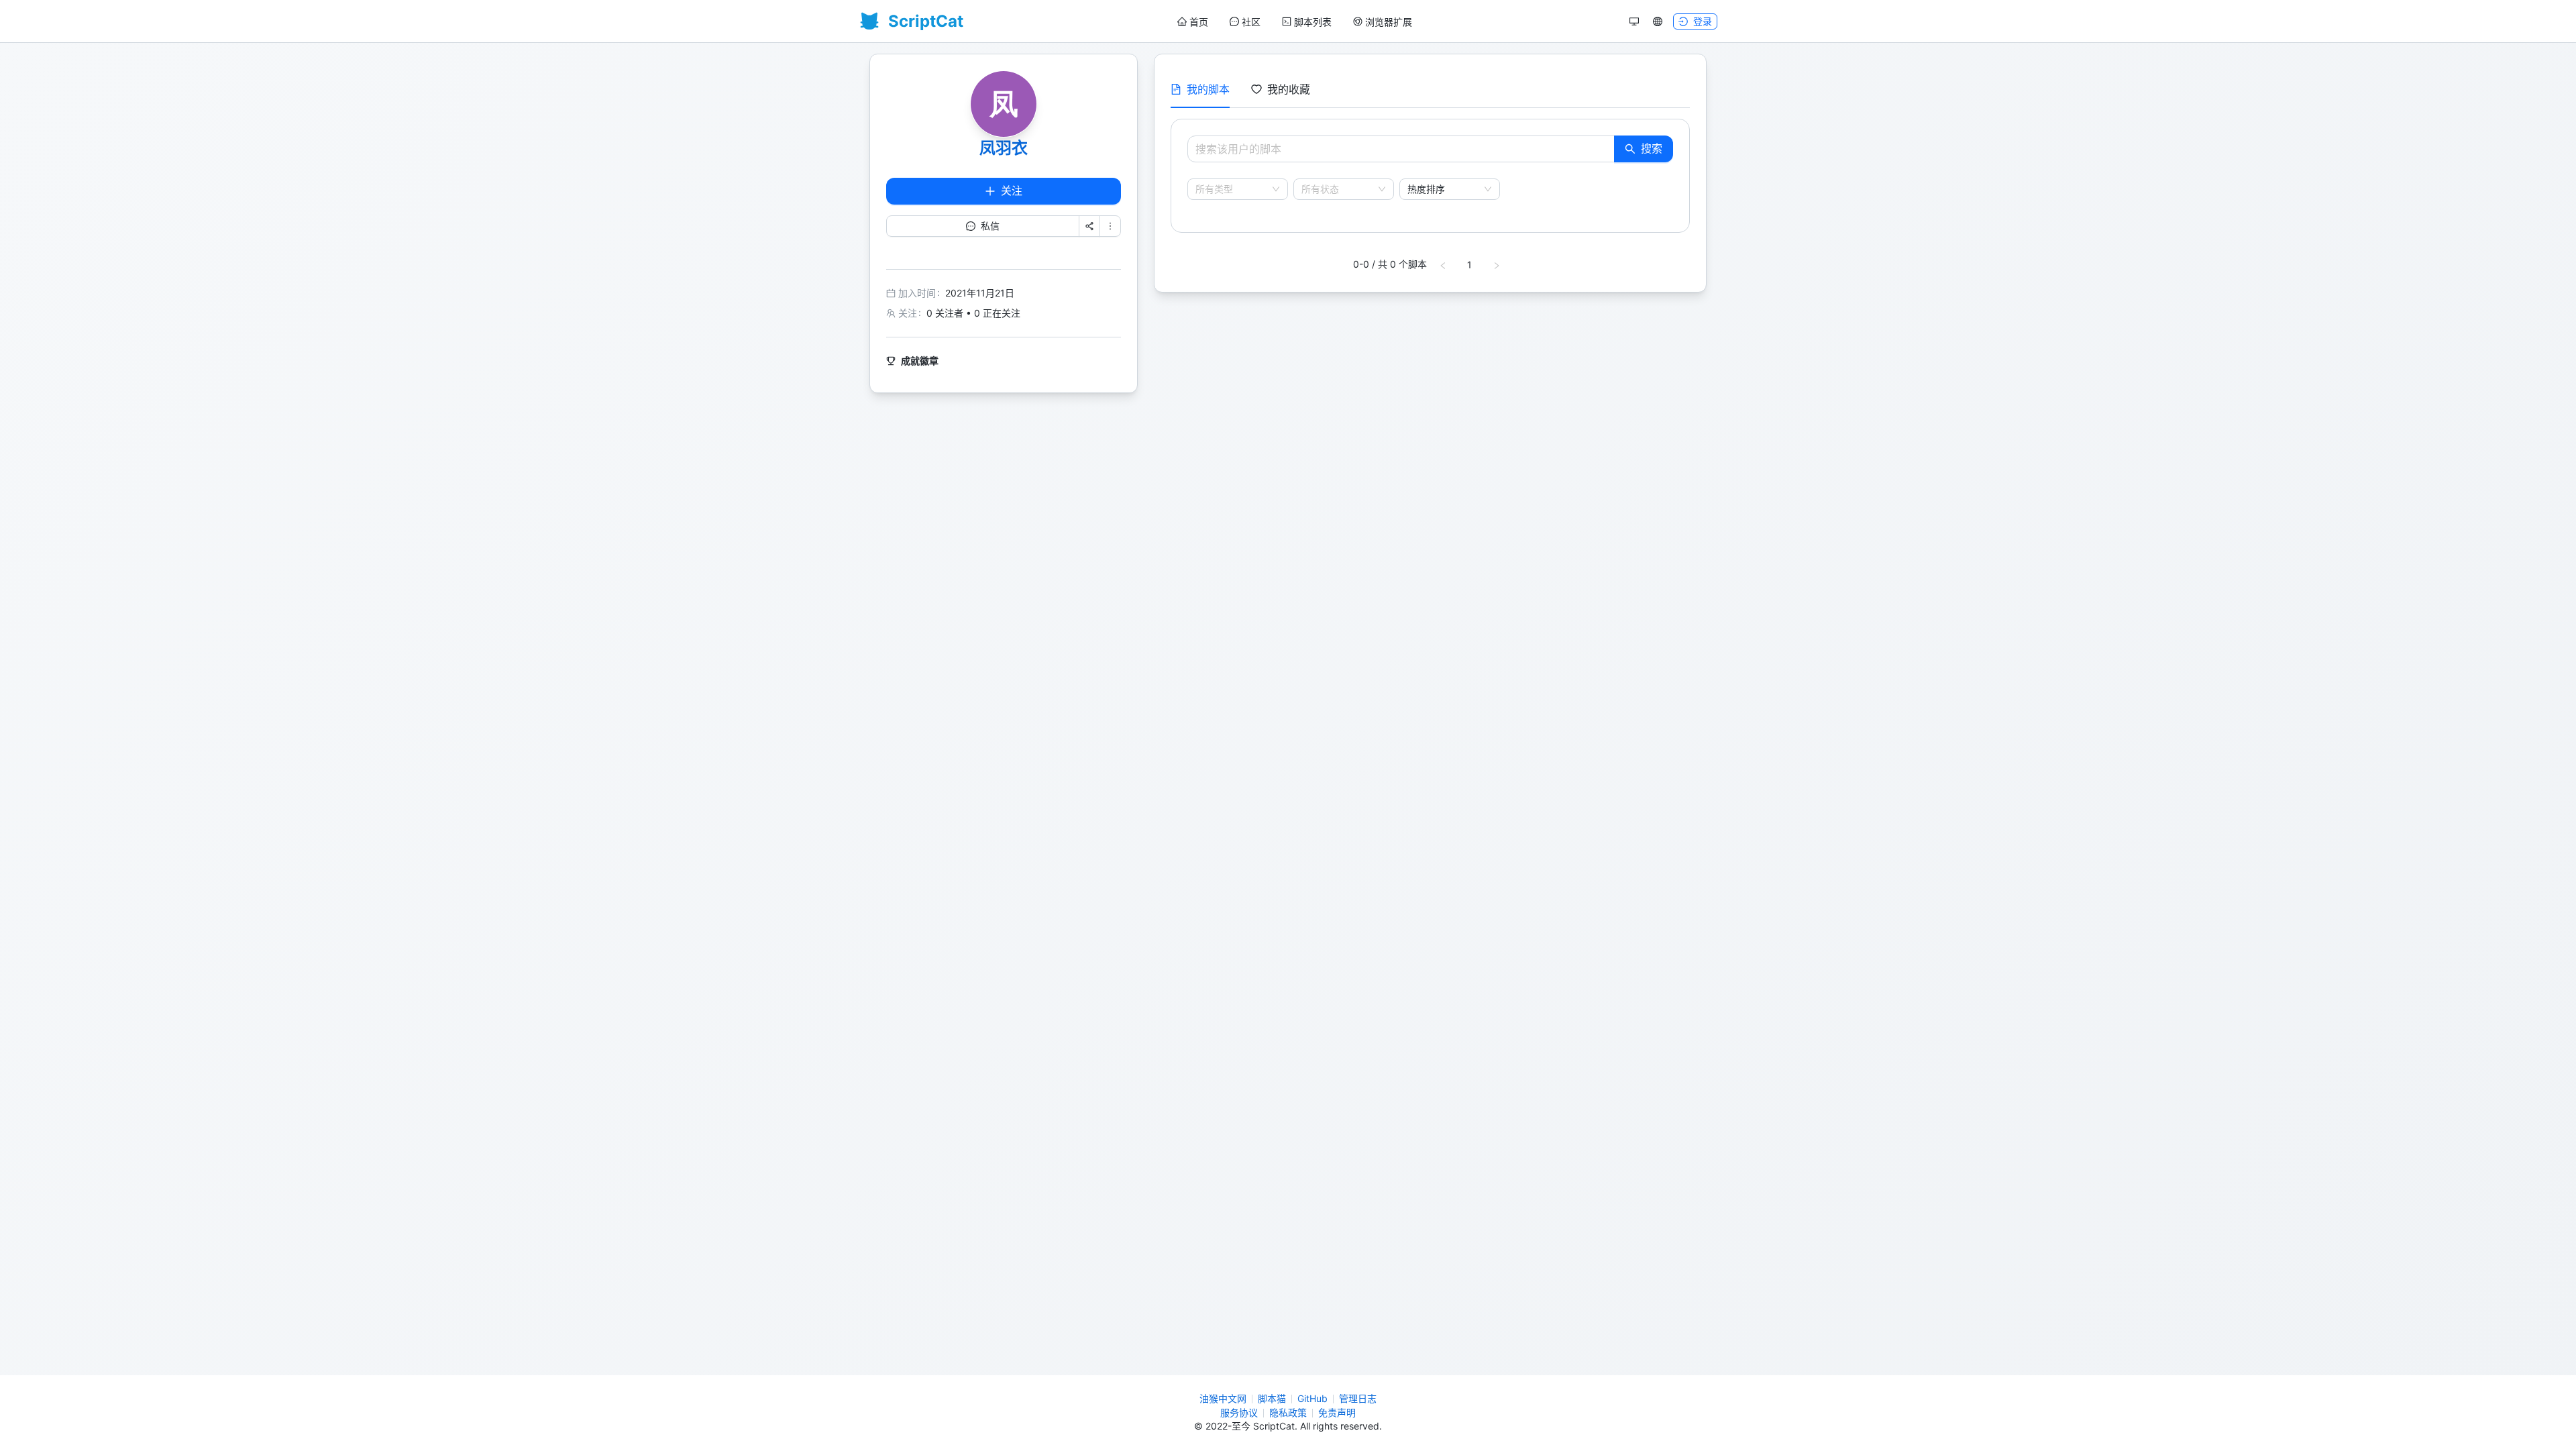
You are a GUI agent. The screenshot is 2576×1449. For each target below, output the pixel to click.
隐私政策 (1288, 1412)
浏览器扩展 (1389, 22)
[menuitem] (1193, 22)
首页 (1199, 22)
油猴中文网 (1223, 1398)
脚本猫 (1272, 1398)
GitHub (1312, 1398)
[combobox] (1232, 189)
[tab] (1200, 89)
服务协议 (1239, 1412)
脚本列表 (1313, 22)
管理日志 (1358, 1398)
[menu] (1295, 22)
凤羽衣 (1004, 148)
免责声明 (1337, 1412)
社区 (1251, 22)
